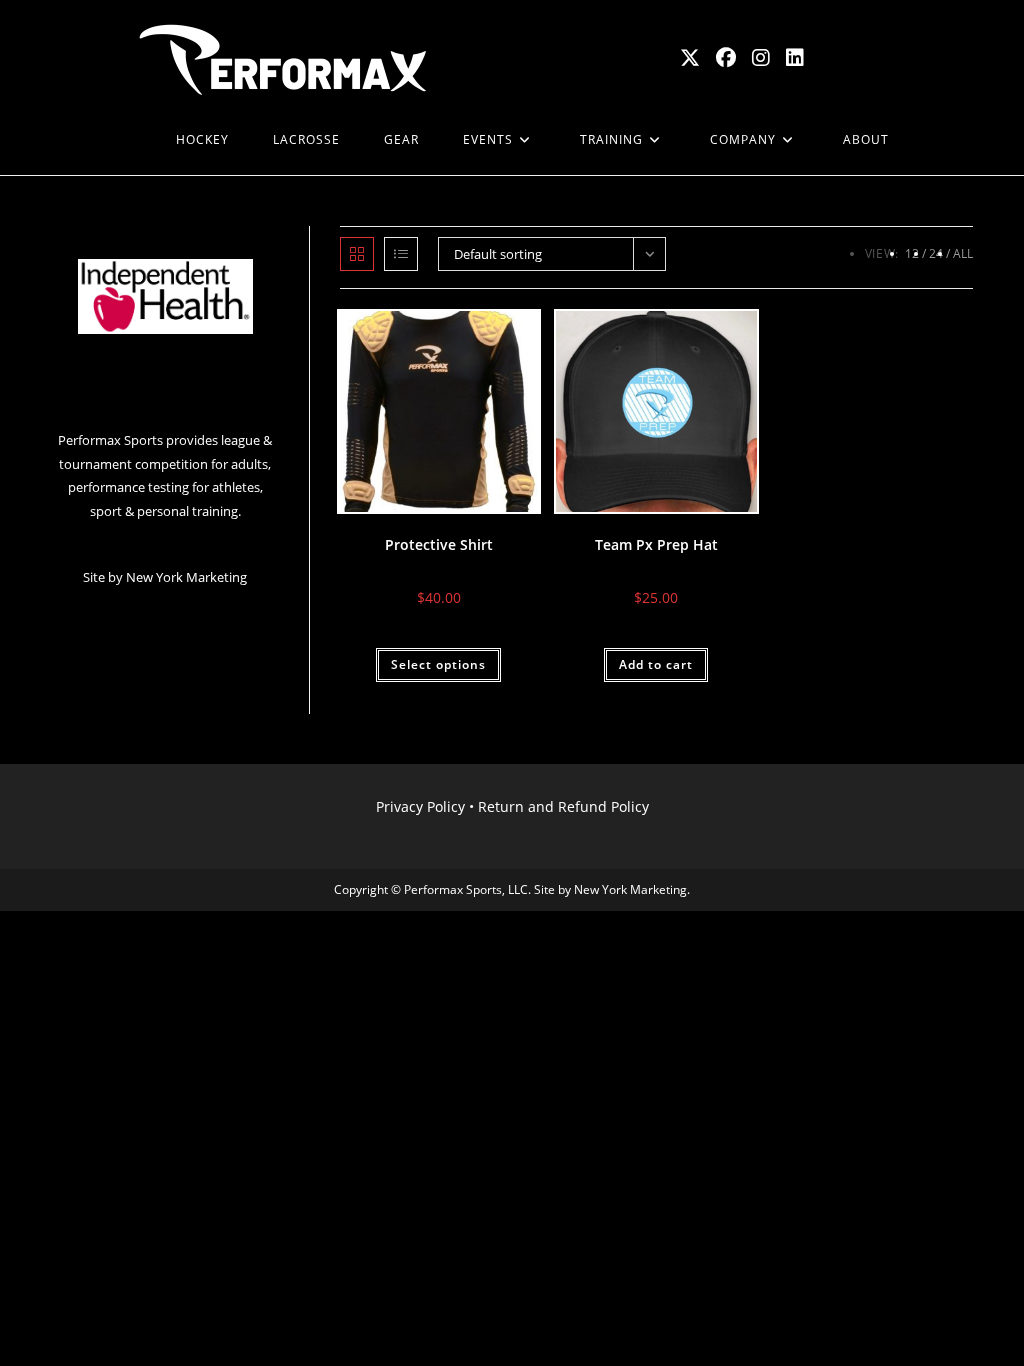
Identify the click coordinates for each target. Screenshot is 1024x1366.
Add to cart (656, 664)
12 (912, 253)
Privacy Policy (420, 806)
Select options (438, 664)
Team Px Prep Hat (656, 544)
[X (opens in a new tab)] (690, 58)
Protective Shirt (439, 544)
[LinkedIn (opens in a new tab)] (795, 58)
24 (936, 253)
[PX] (132, 140)
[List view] (401, 254)
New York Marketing (186, 577)
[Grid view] (357, 254)
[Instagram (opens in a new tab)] (761, 58)
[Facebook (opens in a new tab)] (726, 58)
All (963, 253)
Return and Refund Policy (563, 806)
